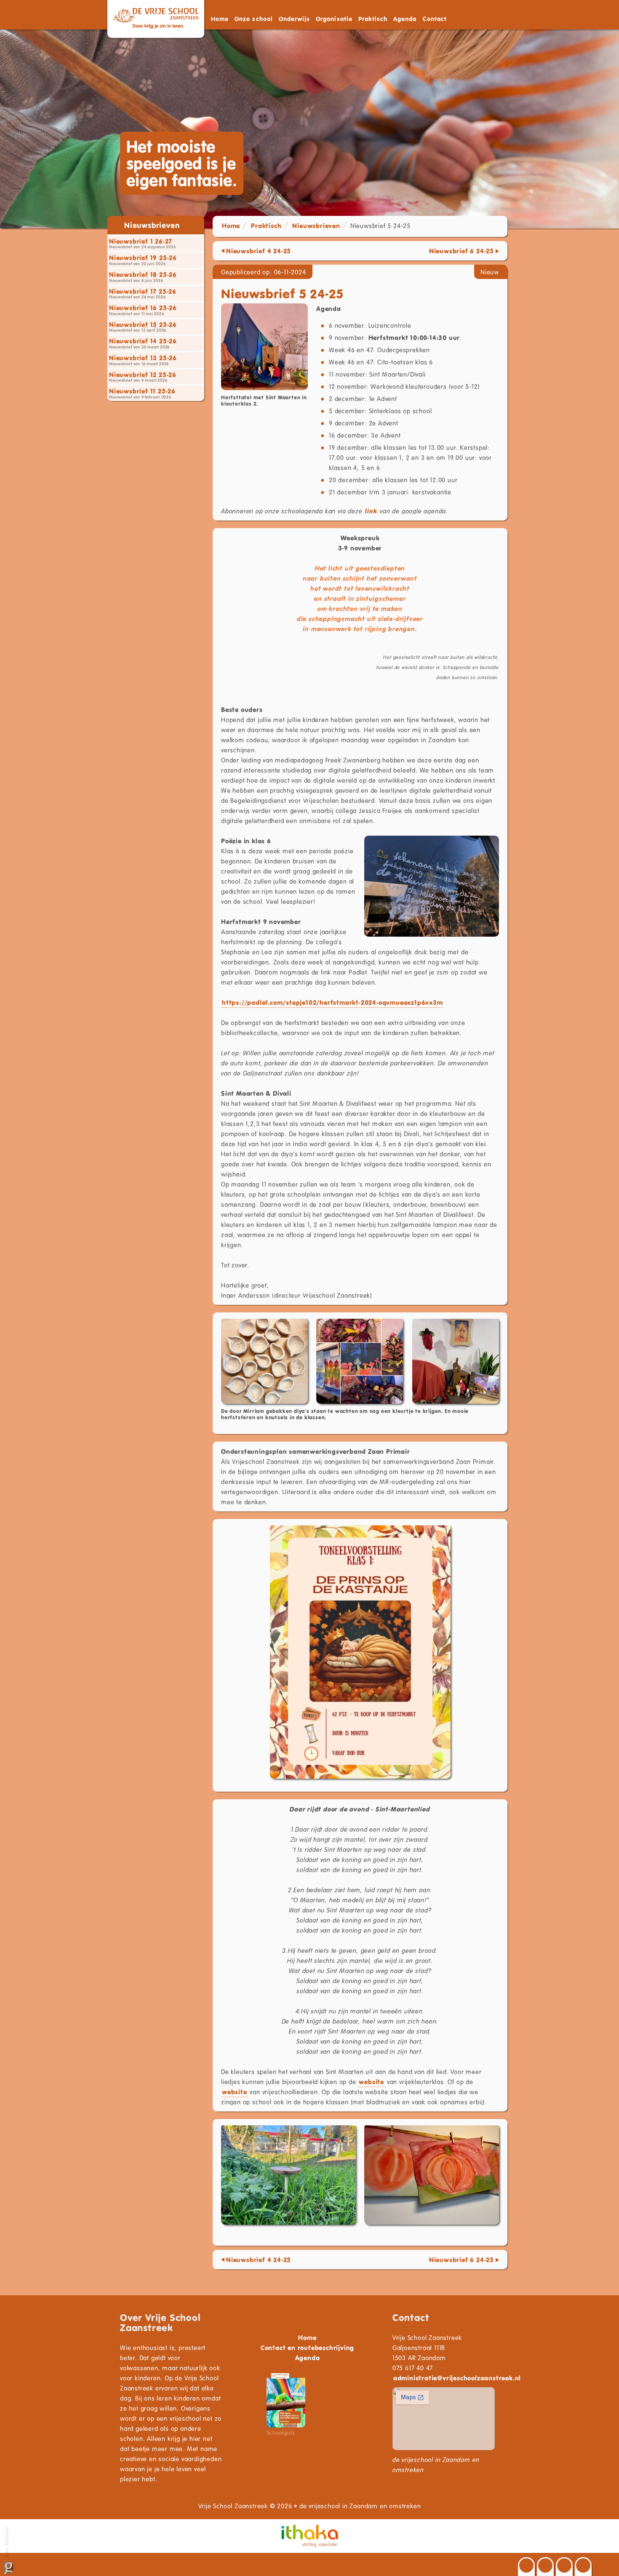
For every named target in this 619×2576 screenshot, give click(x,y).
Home (220, 19)
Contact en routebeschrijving (307, 2348)
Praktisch (266, 226)
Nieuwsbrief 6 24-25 (462, 251)
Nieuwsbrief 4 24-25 (259, 251)
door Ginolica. (7, 2542)
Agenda (405, 19)
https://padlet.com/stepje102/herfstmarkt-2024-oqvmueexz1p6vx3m (332, 1002)
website (371, 2082)
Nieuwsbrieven (316, 226)
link (371, 511)
